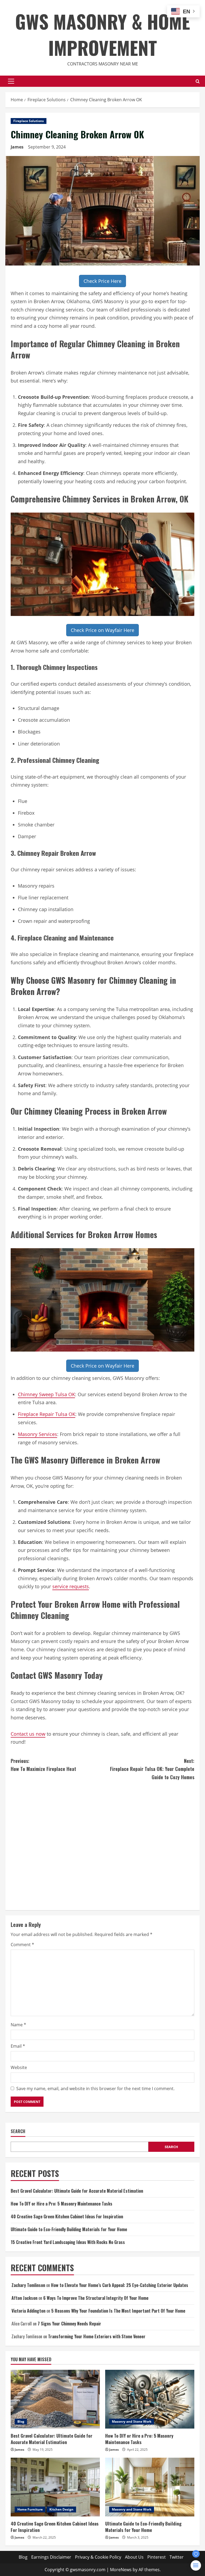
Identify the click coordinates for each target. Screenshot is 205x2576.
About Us (134, 2557)
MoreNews (121, 2570)
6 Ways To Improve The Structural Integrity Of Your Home (96, 2298)
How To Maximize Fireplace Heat (43, 1765)
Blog (21, 2421)
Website (19, 2067)
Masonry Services (38, 1434)
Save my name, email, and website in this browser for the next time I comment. (95, 2089)
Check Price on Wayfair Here (102, 630)
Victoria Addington (28, 2311)
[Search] (198, 81)
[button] (11, 81)
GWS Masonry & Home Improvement (103, 34)
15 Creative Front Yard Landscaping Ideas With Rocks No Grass (68, 2242)
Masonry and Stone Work (132, 2421)
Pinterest (157, 2557)
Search (18, 2131)
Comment (22, 1945)
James (17, 147)
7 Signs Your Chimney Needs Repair (69, 2324)
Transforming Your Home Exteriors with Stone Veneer (97, 2336)
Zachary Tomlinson (28, 2285)
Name (18, 2025)
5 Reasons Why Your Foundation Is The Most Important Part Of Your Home (118, 2311)
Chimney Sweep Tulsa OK (46, 1394)
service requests (71, 1586)
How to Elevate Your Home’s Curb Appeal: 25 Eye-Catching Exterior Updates (120, 2285)
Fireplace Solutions (29, 121)
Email (18, 2046)
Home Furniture (30, 2509)
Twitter (177, 2557)
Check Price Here (102, 281)
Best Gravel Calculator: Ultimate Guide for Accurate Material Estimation (77, 2191)
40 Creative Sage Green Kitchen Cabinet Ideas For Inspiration (67, 2216)
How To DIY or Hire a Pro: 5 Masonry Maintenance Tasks (62, 2204)
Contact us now (28, 1734)
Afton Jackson (24, 2298)
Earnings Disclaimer (51, 2557)
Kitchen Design (61, 2509)
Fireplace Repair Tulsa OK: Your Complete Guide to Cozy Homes (152, 1769)
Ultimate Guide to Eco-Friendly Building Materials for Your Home (69, 2229)
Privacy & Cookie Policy (98, 2557)
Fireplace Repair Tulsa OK (47, 1414)
